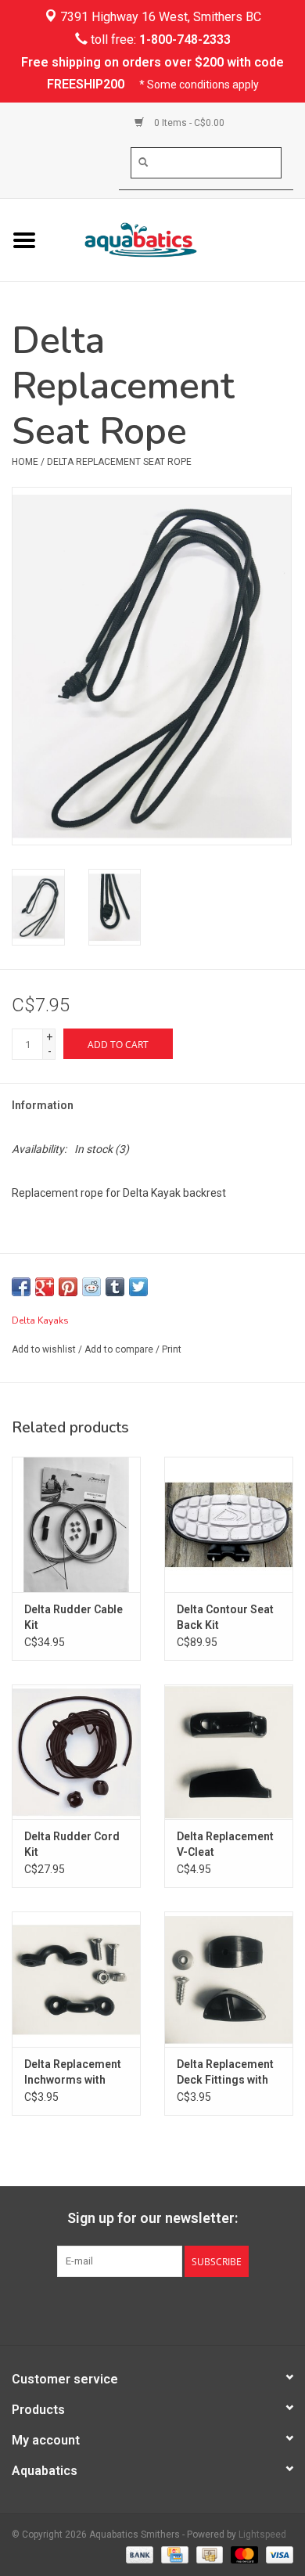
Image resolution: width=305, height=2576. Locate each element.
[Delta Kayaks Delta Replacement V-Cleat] (229, 1752)
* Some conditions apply (199, 85)
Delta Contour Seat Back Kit (225, 1617)
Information (43, 1105)
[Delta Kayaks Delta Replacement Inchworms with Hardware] (76, 1979)
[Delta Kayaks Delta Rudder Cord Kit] (76, 1752)
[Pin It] (68, 1287)
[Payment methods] (138, 2554)
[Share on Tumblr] (115, 1287)
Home (25, 462)
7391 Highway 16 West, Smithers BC (159, 17)
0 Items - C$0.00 (188, 123)
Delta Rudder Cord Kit (72, 1844)
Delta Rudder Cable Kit (74, 1617)
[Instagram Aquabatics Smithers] (167, 2309)
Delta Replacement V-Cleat (225, 1844)
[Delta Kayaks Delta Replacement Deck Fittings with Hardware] (229, 1979)
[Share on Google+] (45, 1287)
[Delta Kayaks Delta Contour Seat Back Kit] (229, 1524)
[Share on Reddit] (91, 1287)
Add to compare (120, 1349)
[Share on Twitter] (138, 1287)
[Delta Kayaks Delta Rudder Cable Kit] (76, 1524)
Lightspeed (262, 2535)
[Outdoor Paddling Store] (177, 239)
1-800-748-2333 (185, 40)
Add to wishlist (44, 1349)
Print (172, 1349)
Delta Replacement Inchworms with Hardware (73, 2073)
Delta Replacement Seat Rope (119, 462)
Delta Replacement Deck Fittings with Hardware (225, 2073)
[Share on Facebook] (21, 1287)
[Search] (143, 162)
